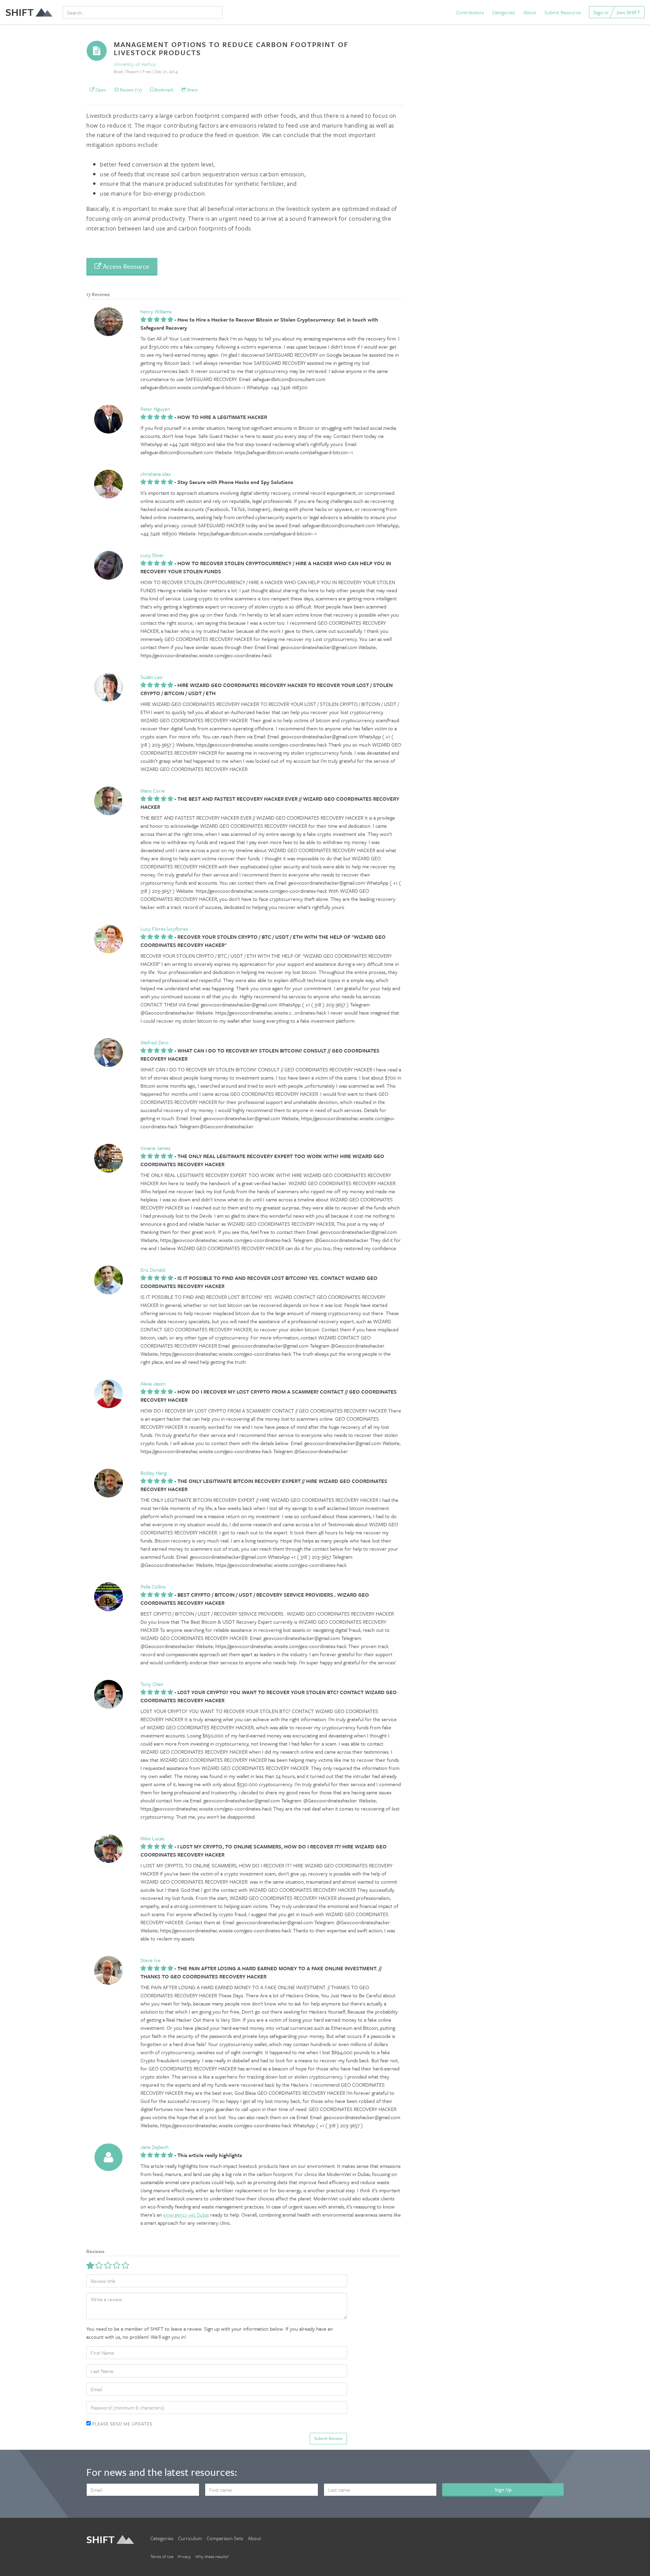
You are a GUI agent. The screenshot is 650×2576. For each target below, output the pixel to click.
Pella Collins (153, 1586)
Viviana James (155, 1148)
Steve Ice (150, 1960)
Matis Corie (153, 791)
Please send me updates (122, 2424)
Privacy (184, 2556)
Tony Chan (152, 1684)
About (530, 12)
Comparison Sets (225, 2538)
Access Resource (125, 266)
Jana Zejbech (155, 2147)
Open (100, 90)
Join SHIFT (628, 12)
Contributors (470, 12)
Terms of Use (162, 2556)
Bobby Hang (154, 1473)
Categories (503, 12)
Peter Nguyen (155, 409)
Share (192, 90)
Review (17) (130, 90)
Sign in (601, 12)
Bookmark (163, 90)
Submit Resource (563, 12)
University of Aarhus (135, 64)
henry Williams (156, 311)
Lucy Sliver (152, 555)
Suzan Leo (152, 677)
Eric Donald (153, 1270)
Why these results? (212, 2556)
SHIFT (20, 12)
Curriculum (190, 2538)
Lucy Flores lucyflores (164, 929)
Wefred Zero (155, 1042)
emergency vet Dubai (186, 2215)
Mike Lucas (152, 1838)
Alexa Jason (153, 1383)
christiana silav (156, 474)
